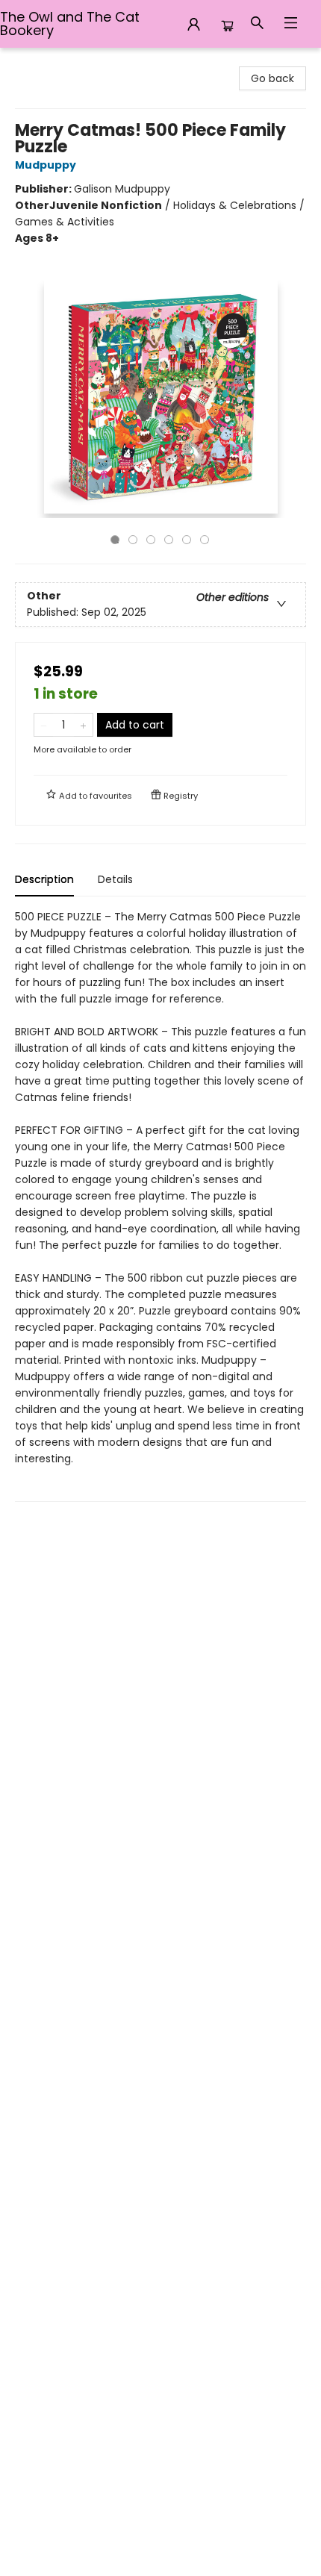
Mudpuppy (46, 165)
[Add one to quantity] (83, 725)
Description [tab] (44, 879)
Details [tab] (115, 879)
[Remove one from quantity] (44, 725)
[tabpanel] (160, 1205)
